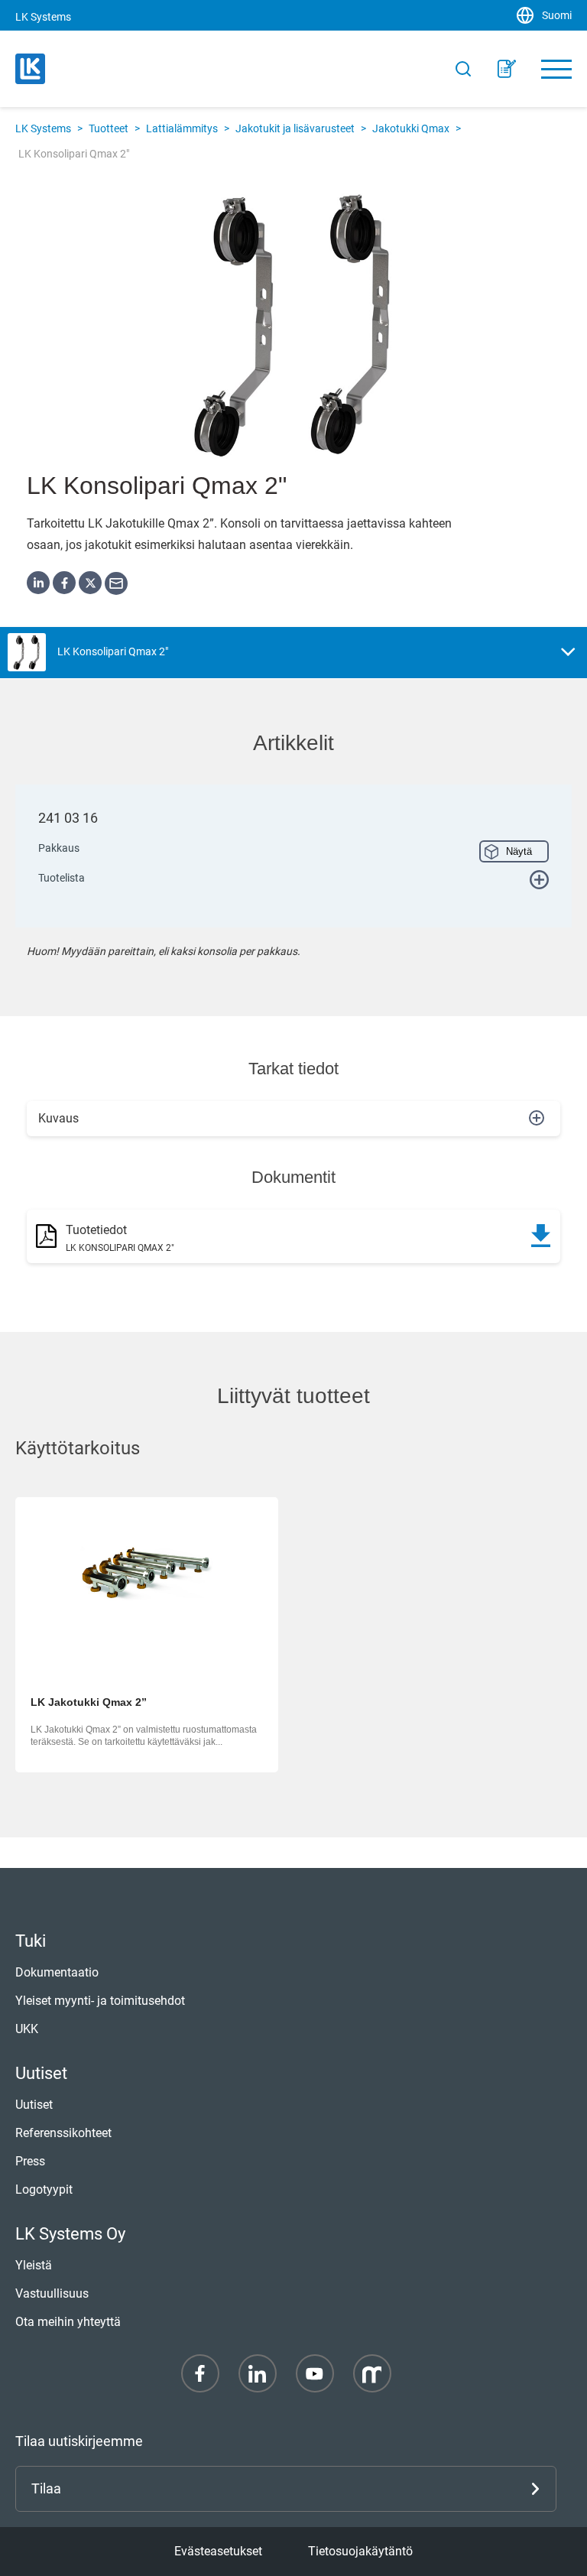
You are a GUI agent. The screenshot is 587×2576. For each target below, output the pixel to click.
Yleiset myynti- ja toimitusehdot (100, 2001)
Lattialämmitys (182, 128)
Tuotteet (109, 128)
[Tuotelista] (507, 69)
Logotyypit (44, 2189)
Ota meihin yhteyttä (68, 2322)
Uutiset (34, 2105)
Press (30, 2161)
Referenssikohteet (63, 2133)
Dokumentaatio (57, 1972)
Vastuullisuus (52, 2293)
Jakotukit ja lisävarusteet (295, 128)
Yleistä (34, 2265)
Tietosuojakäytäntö (360, 2551)
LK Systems (43, 128)
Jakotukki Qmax (411, 128)
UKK (27, 2029)
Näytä (519, 851)
